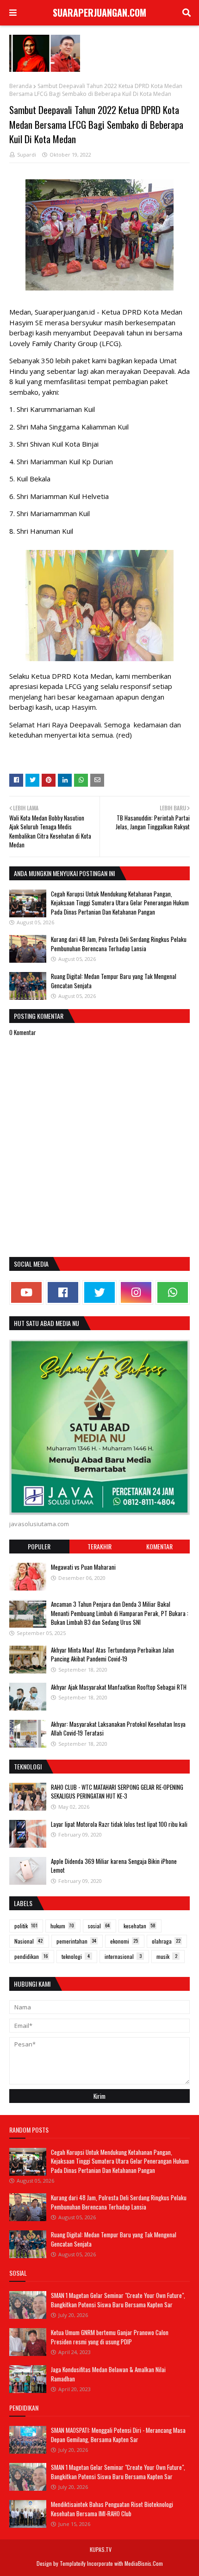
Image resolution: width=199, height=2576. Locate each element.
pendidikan (31, 1956)
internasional (123, 1956)
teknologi (76, 1956)
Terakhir (99, 1546)
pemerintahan (76, 1941)
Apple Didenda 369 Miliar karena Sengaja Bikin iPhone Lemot (114, 1866)
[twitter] (99, 1292)
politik (26, 1926)
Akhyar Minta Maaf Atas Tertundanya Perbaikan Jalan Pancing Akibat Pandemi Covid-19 (112, 1654)
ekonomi (124, 1941)
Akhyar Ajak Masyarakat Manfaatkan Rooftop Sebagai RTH (119, 1687)
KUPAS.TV (101, 2549)
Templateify (73, 2563)
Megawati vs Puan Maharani (83, 1567)
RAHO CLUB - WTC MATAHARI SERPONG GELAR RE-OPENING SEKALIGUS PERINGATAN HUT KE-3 (117, 1792)
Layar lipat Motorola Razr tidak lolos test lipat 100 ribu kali (119, 1824)
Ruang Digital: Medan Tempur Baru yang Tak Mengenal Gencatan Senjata (114, 981)
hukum (62, 1926)
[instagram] (136, 1292)
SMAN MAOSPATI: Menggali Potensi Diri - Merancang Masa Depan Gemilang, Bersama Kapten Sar (118, 2435)
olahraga (166, 1941)
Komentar (159, 1546)
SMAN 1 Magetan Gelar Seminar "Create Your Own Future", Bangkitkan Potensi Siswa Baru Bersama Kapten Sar (118, 2300)
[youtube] (26, 1292)
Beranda (21, 86)
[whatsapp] (173, 1292)
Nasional (28, 1941)
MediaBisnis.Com (144, 2563)
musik (167, 1956)
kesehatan (140, 1926)
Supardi (27, 155)
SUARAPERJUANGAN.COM (99, 13)
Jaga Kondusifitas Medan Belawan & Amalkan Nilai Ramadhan (108, 2374)
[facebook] (63, 1292)
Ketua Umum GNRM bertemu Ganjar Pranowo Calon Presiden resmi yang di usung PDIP (110, 2337)
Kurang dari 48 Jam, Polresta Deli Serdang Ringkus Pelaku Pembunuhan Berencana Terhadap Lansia (119, 944)
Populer (39, 1546)
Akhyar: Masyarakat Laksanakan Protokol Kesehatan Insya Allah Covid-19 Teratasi (118, 1729)
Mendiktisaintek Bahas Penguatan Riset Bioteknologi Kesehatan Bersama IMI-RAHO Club (112, 2509)
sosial (99, 1926)
